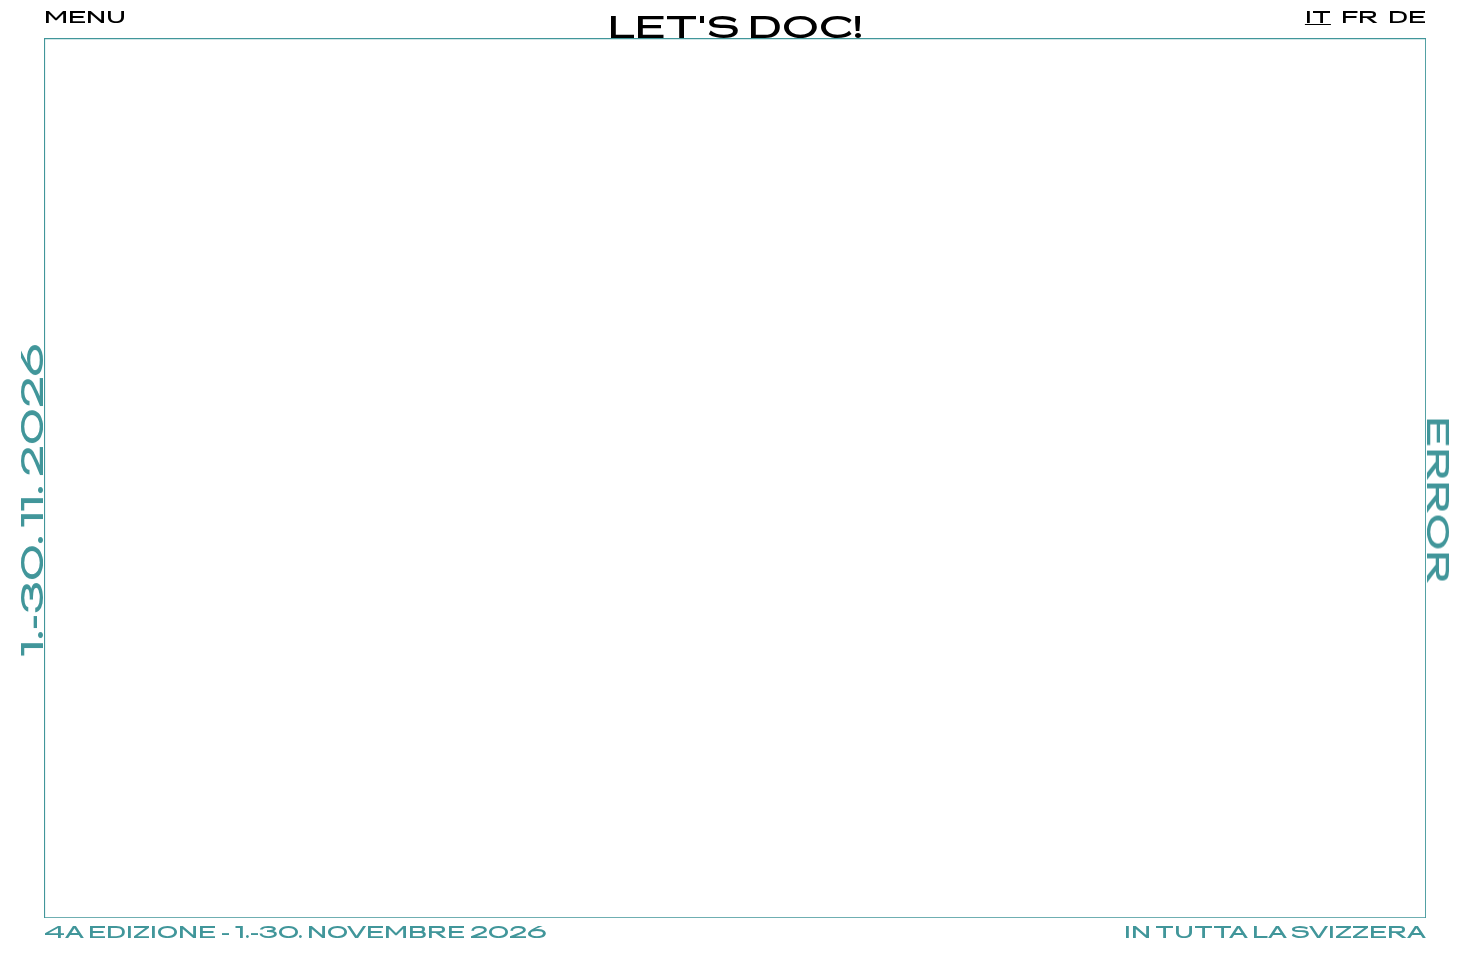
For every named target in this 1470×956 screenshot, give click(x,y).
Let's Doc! (735, 29)
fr (1359, 18)
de (1407, 18)
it (1318, 18)
